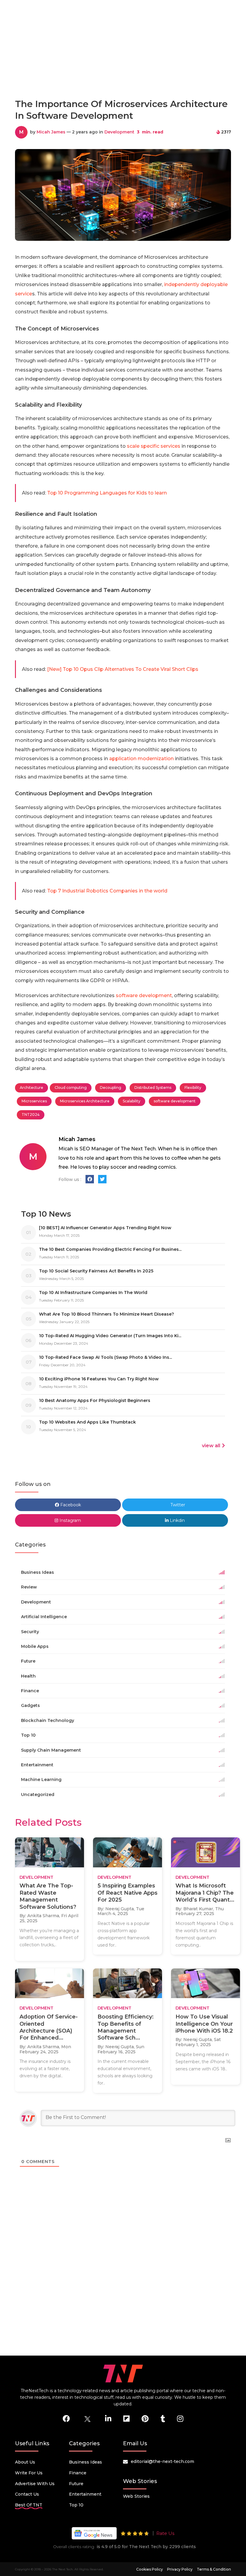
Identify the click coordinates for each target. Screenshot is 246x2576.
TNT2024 (31, 1115)
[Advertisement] (124, 67)
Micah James (51, 132)
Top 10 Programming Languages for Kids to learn (107, 493)
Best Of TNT (29, 2505)
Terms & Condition (214, 2569)
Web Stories (136, 2496)
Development (119, 132)
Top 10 (76, 2505)
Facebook (70, 1505)
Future (76, 2484)
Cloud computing (71, 1088)
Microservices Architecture (85, 1101)
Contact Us (27, 2494)
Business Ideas (85, 2462)
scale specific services (154, 446)
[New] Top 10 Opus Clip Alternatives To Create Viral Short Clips (123, 669)
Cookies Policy (150, 2569)
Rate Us (165, 2533)
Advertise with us (35, 2484)
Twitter (177, 1505)
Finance (78, 2473)
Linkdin (177, 1520)
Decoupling (111, 1088)
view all (211, 1446)
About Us (25, 2462)
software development (144, 995)
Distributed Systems (153, 1088)
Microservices (34, 1101)
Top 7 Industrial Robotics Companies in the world (107, 891)
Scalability (132, 1101)
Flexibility (193, 1088)
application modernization (141, 759)
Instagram (70, 1520)
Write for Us (29, 2473)
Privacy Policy (180, 2569)
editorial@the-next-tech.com (162, 2461)
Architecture (31, 1088)
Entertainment (85, 2494)
